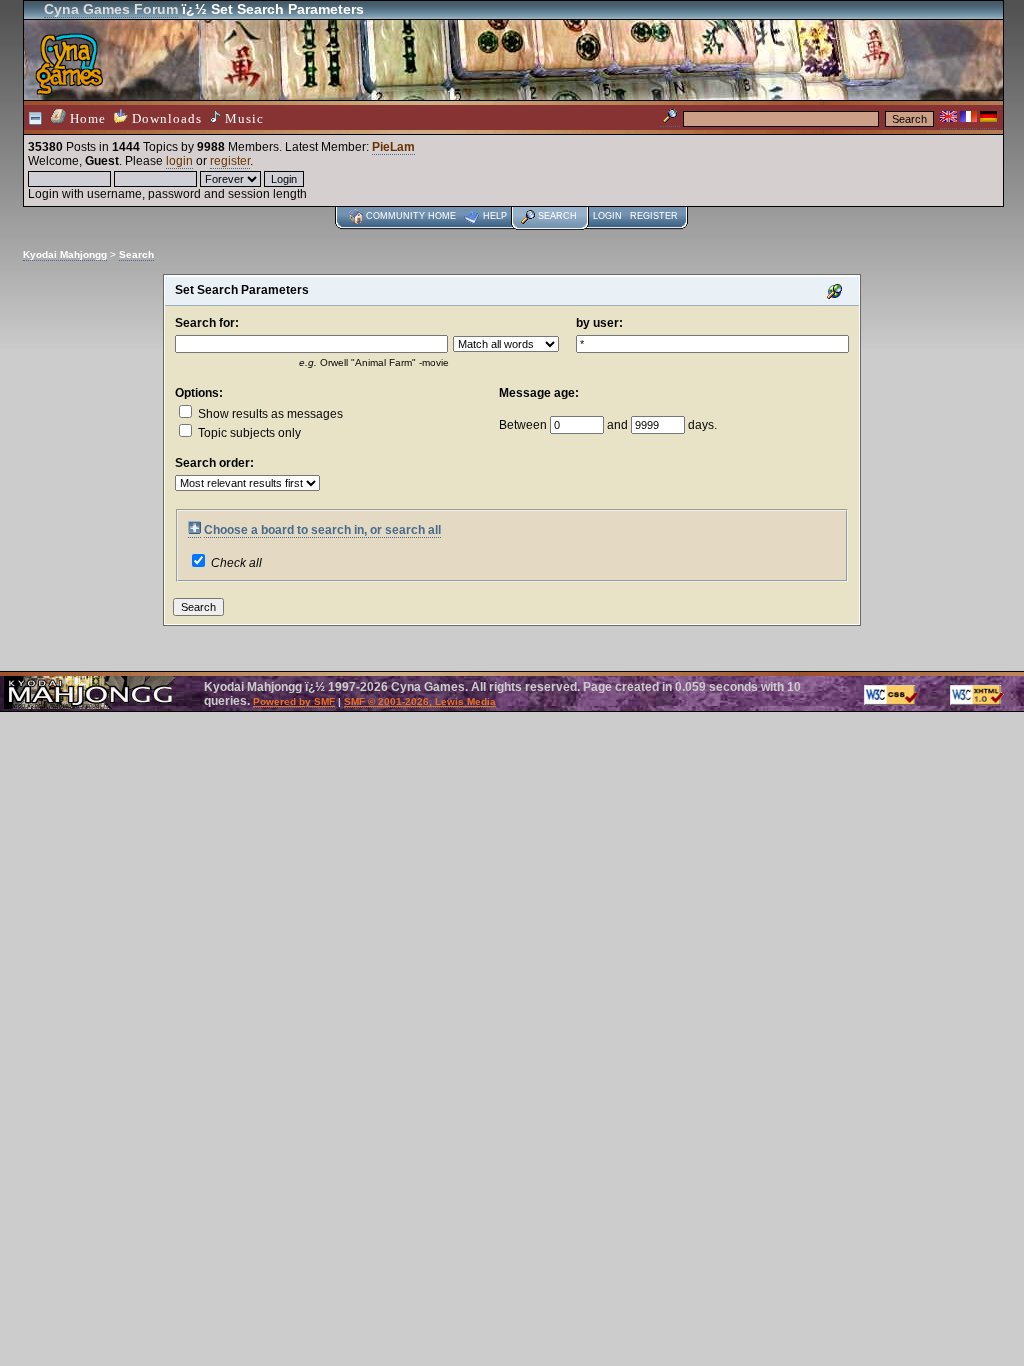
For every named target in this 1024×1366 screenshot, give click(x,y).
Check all (236, 563)
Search (557, 216)
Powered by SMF (294, 701)
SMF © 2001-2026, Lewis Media (420, 701)
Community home (411, 216)
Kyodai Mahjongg (65, 254)
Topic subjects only (248, 433)
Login (607, 216)
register (230, 161)
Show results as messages (269, 414)
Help (495, 216)
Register (654, 216)
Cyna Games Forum (111, 9)
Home (86, 118)
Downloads (165, 118)
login (179, 161)
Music (242, 118)
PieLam (393, 147)
